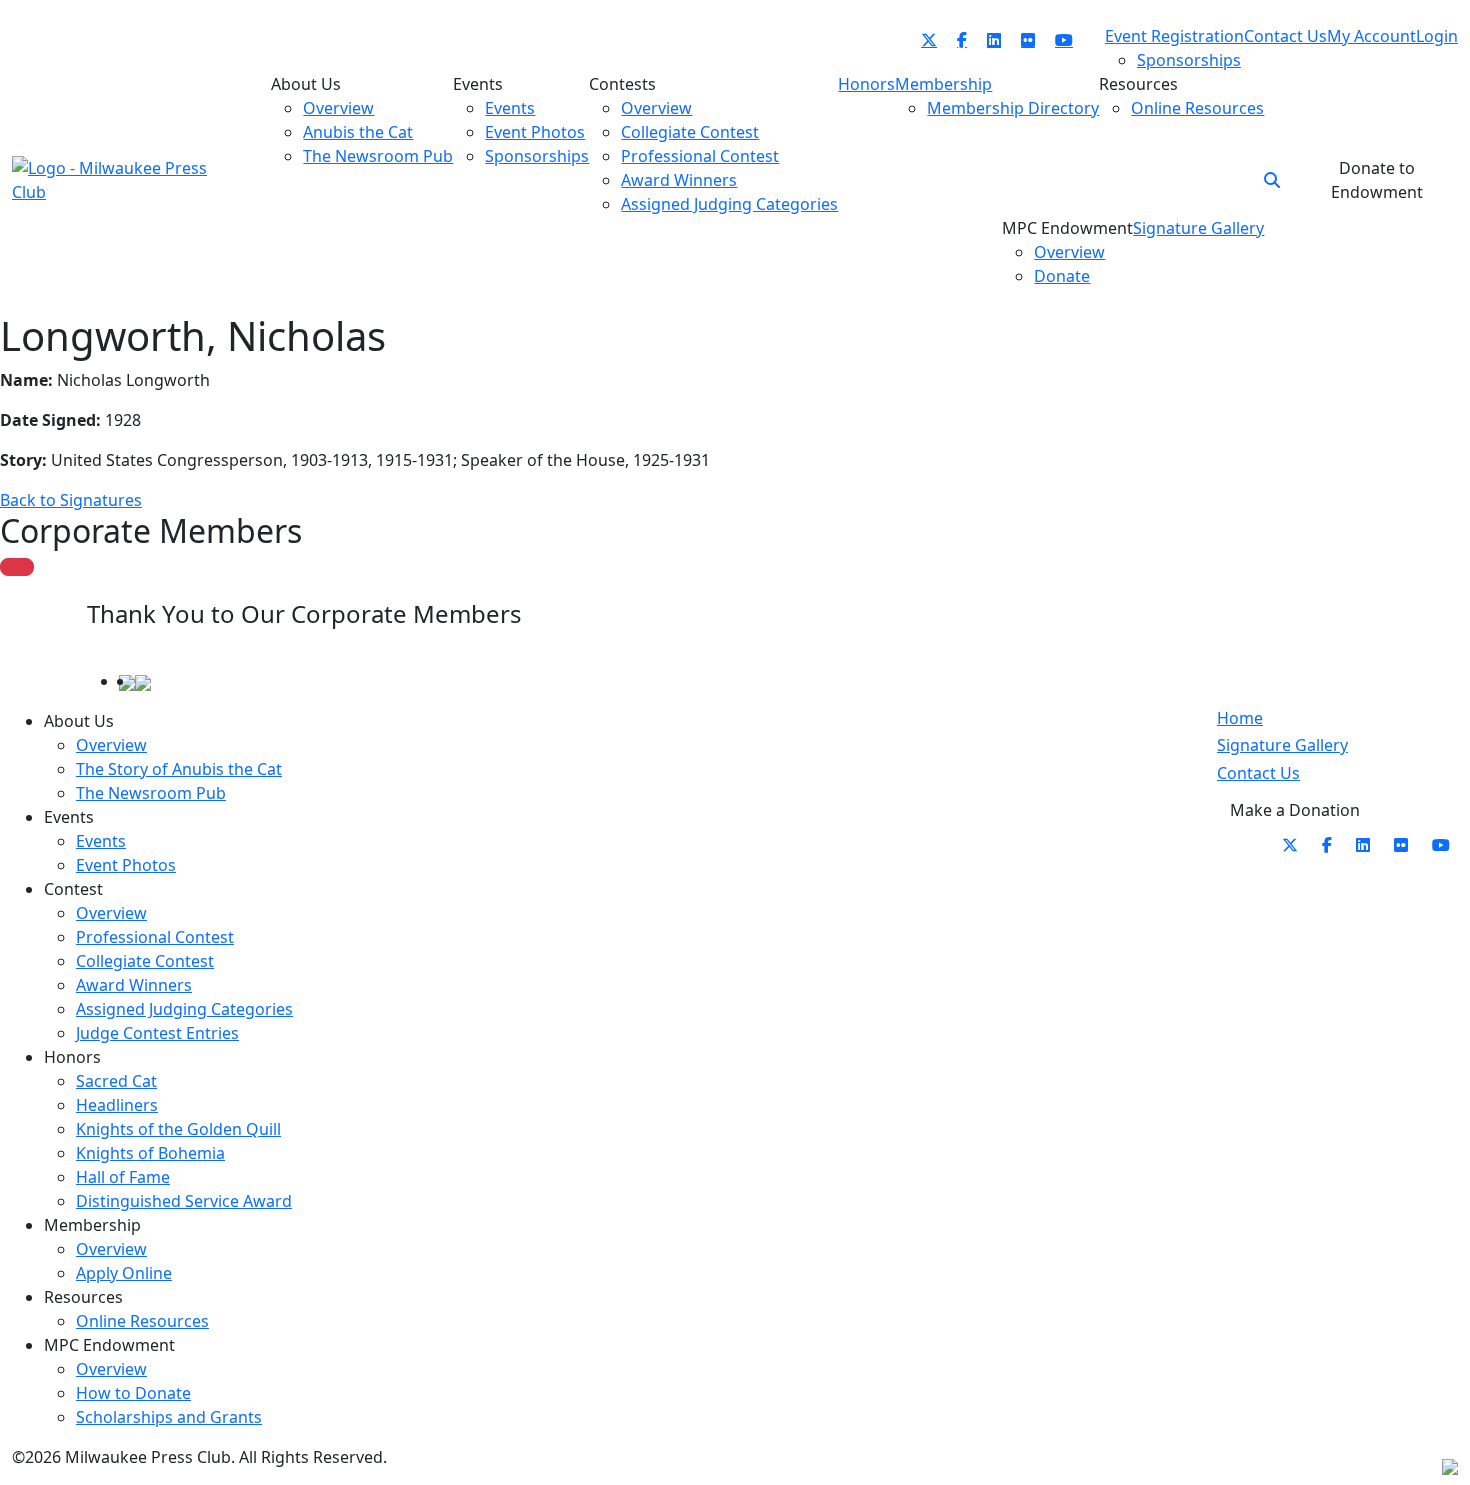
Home (1240, 718)
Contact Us (1258, 773)
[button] (1272, 180)
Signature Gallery (1282, 745)
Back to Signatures (71, 500)
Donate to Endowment (1377, 180)
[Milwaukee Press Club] (110, 178)
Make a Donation (1295, 810)
